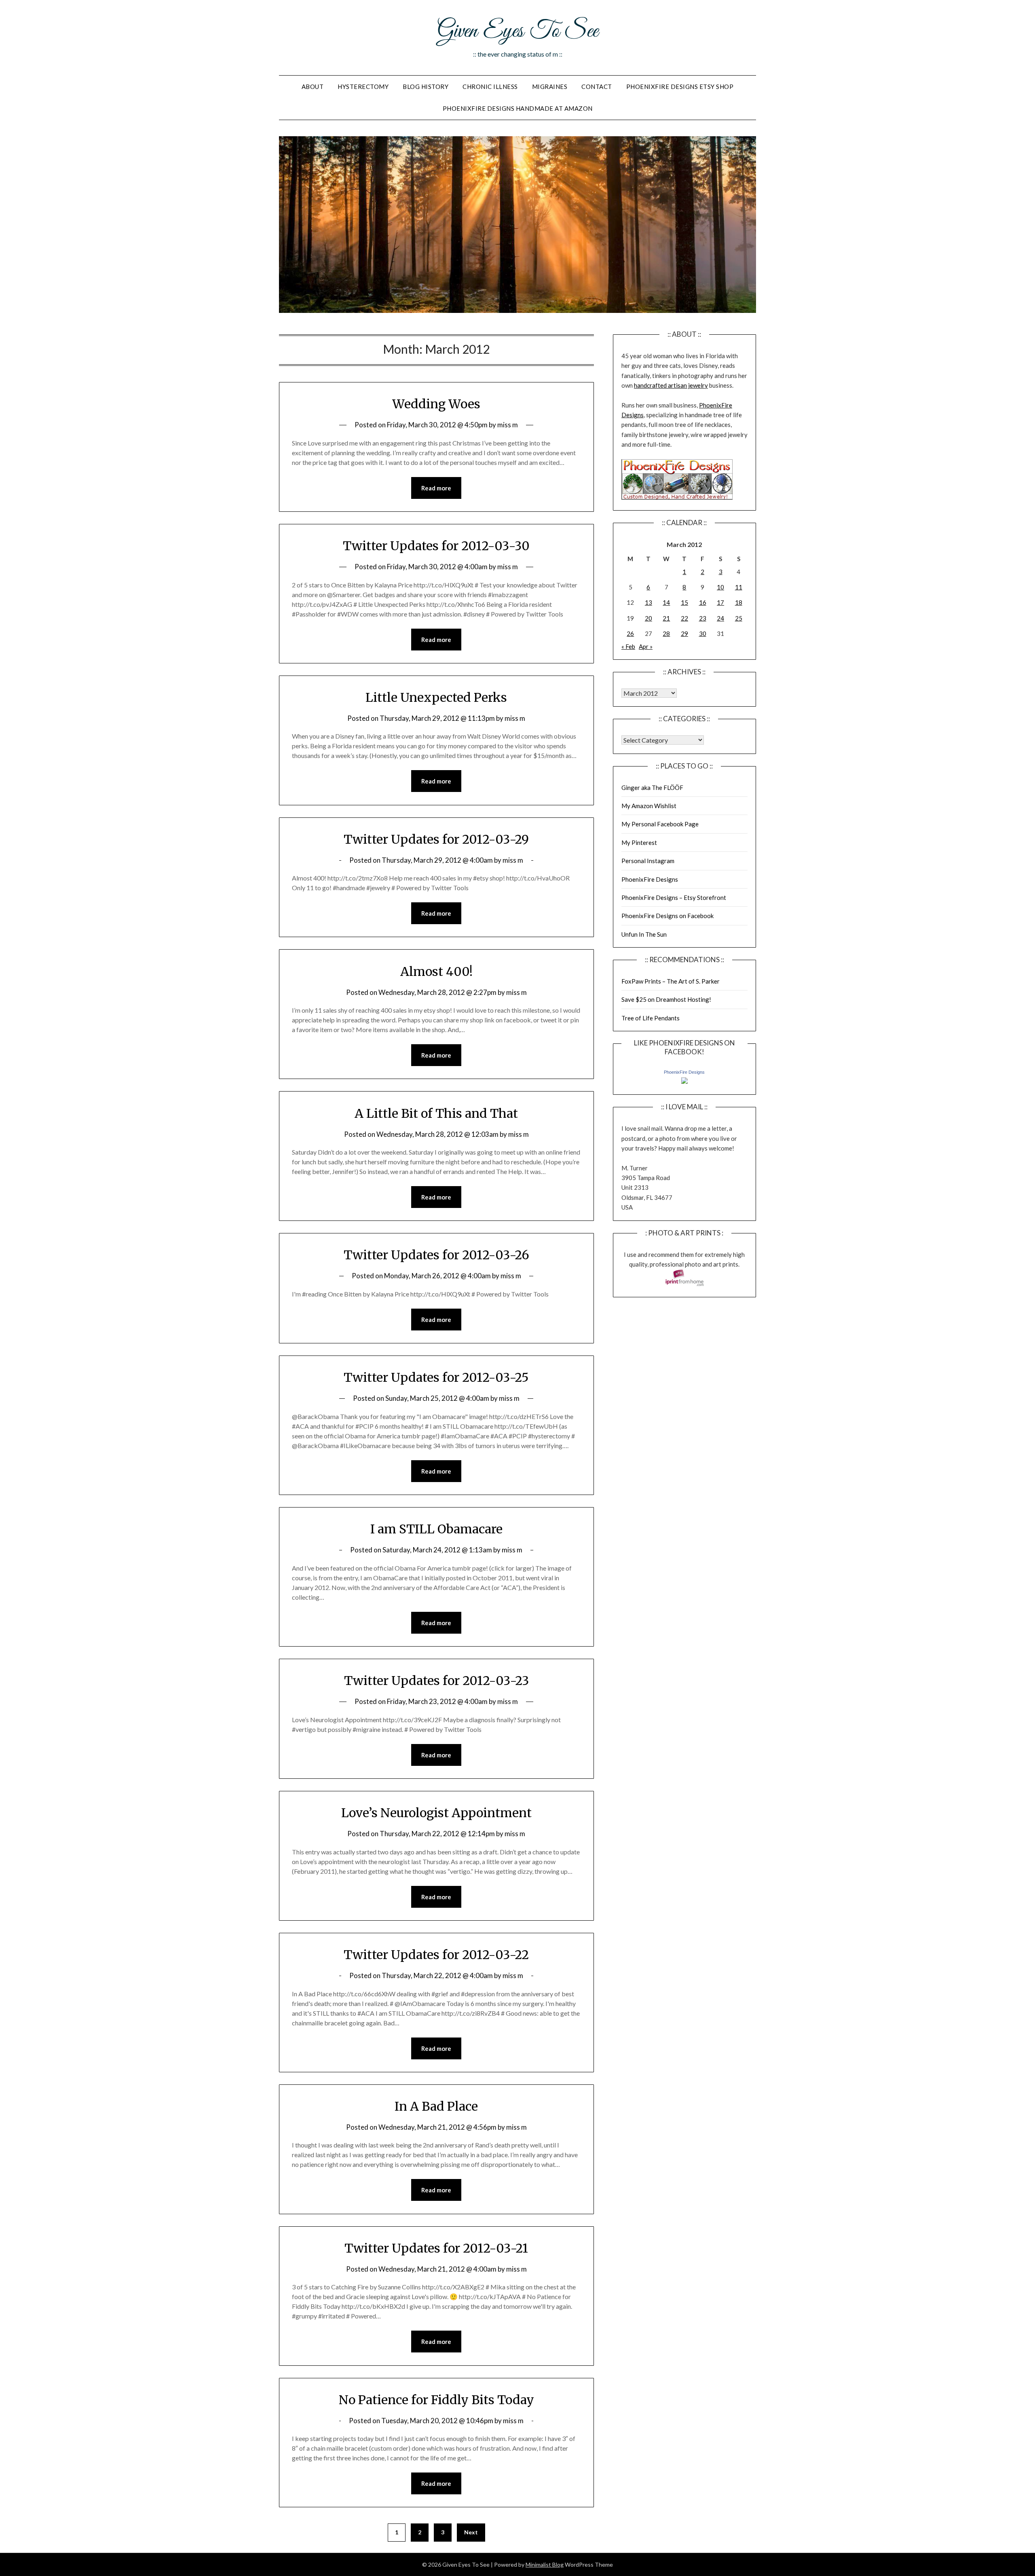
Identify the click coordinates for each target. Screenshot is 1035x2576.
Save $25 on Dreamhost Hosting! (666, 999)
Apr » (646, 646)
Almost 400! (436, 971)
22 (684, 618)
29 (684, 633)
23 (703, 618)
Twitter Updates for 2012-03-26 (436, 1255)
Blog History (426, 87)
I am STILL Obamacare (436, 1529)
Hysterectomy (363, 87)
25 (739, 618)
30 (703, 633)
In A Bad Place (436, 2106)
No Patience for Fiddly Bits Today (436, 2400)
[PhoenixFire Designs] (684, 1081)
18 (739, 602)
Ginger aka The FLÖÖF (652, 788)
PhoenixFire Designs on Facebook (667, 916)
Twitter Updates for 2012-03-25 (436, 1377)
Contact (597, 87)
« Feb (628, 646)
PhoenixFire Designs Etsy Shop (680, 87)
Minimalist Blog (545, 2564)
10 (720, 587)
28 (666, 633)
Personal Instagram (648, 861)
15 (684, 602)
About (313, 87)
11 (739, 587)
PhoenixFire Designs (650, 879)
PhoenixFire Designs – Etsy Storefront (674, 897)
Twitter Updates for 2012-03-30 (436, 546)
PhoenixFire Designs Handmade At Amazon (518, 108)
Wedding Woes (436, 404)
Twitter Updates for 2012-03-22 (436, 1955)
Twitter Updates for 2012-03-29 (436, 839)
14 (666, 602)
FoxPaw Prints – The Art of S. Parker (671, 981)
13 (648, 602)
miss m (508, 425)
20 (648, 618)
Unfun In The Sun (644, 934)
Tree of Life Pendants (651, 1018)
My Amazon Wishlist (649, 806)
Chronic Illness (490, 87)
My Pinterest (639, 842)
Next (471, 2532)
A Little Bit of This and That (436, 1113)
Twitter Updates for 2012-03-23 (436, 1681)
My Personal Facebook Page (660, 824)
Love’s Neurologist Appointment (436, 1813)
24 (720, 618)
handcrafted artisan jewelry (671, 385)
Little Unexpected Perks (436, 697)
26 (630, 633)
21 (666, 618)
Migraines (550, 87)
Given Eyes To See (517, 32)
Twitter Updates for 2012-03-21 (436, 2248)
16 (703, 602)
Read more (436, 488)
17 (720, 602)
